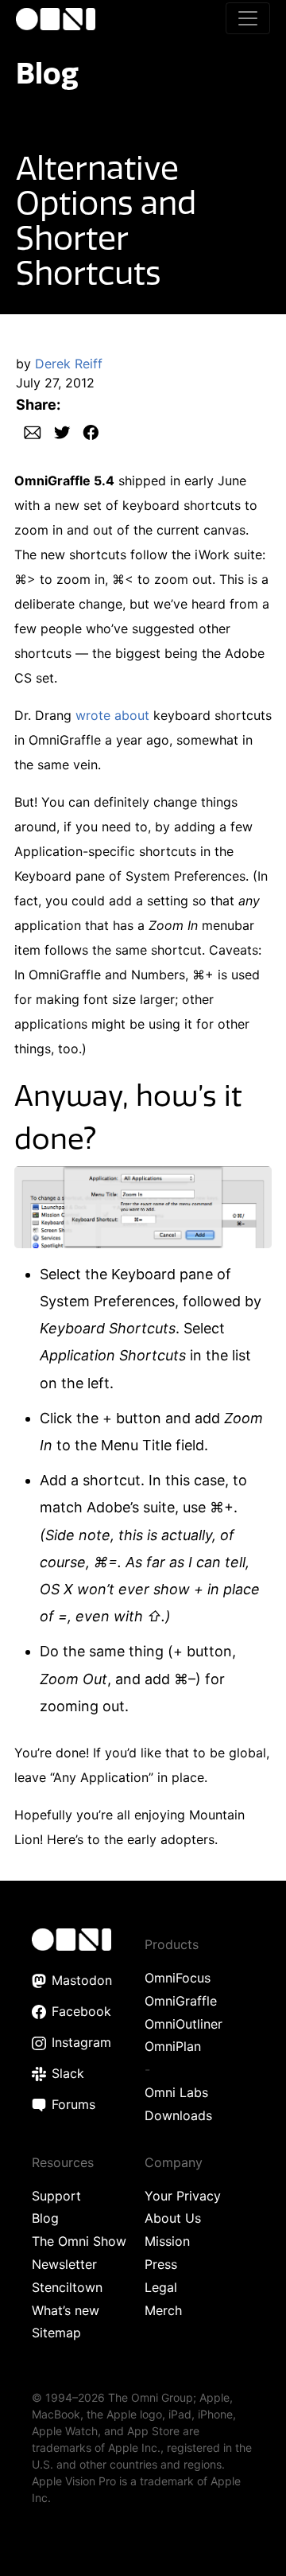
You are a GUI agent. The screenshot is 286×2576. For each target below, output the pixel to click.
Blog (47, 73)
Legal (161, 2287)
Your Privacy (183, 2196)
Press (161, 2264)
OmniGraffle (181, 2001)
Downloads (178, 2115)
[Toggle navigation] (248, 18)
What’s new (66, 2310)
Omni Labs (176, 2092)
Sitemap (56, 2333)
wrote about (112, 715)
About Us (173, 2218)
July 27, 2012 (55, 383)
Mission (167, 2241)
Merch (163, 2310)
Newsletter (64, 2264)
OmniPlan (173, 2046)
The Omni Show (79, 2241)
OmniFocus (178, 1978)
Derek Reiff (69, 364)
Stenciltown (67, 2287)
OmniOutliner (184, 2024)
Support (56, 2196)
